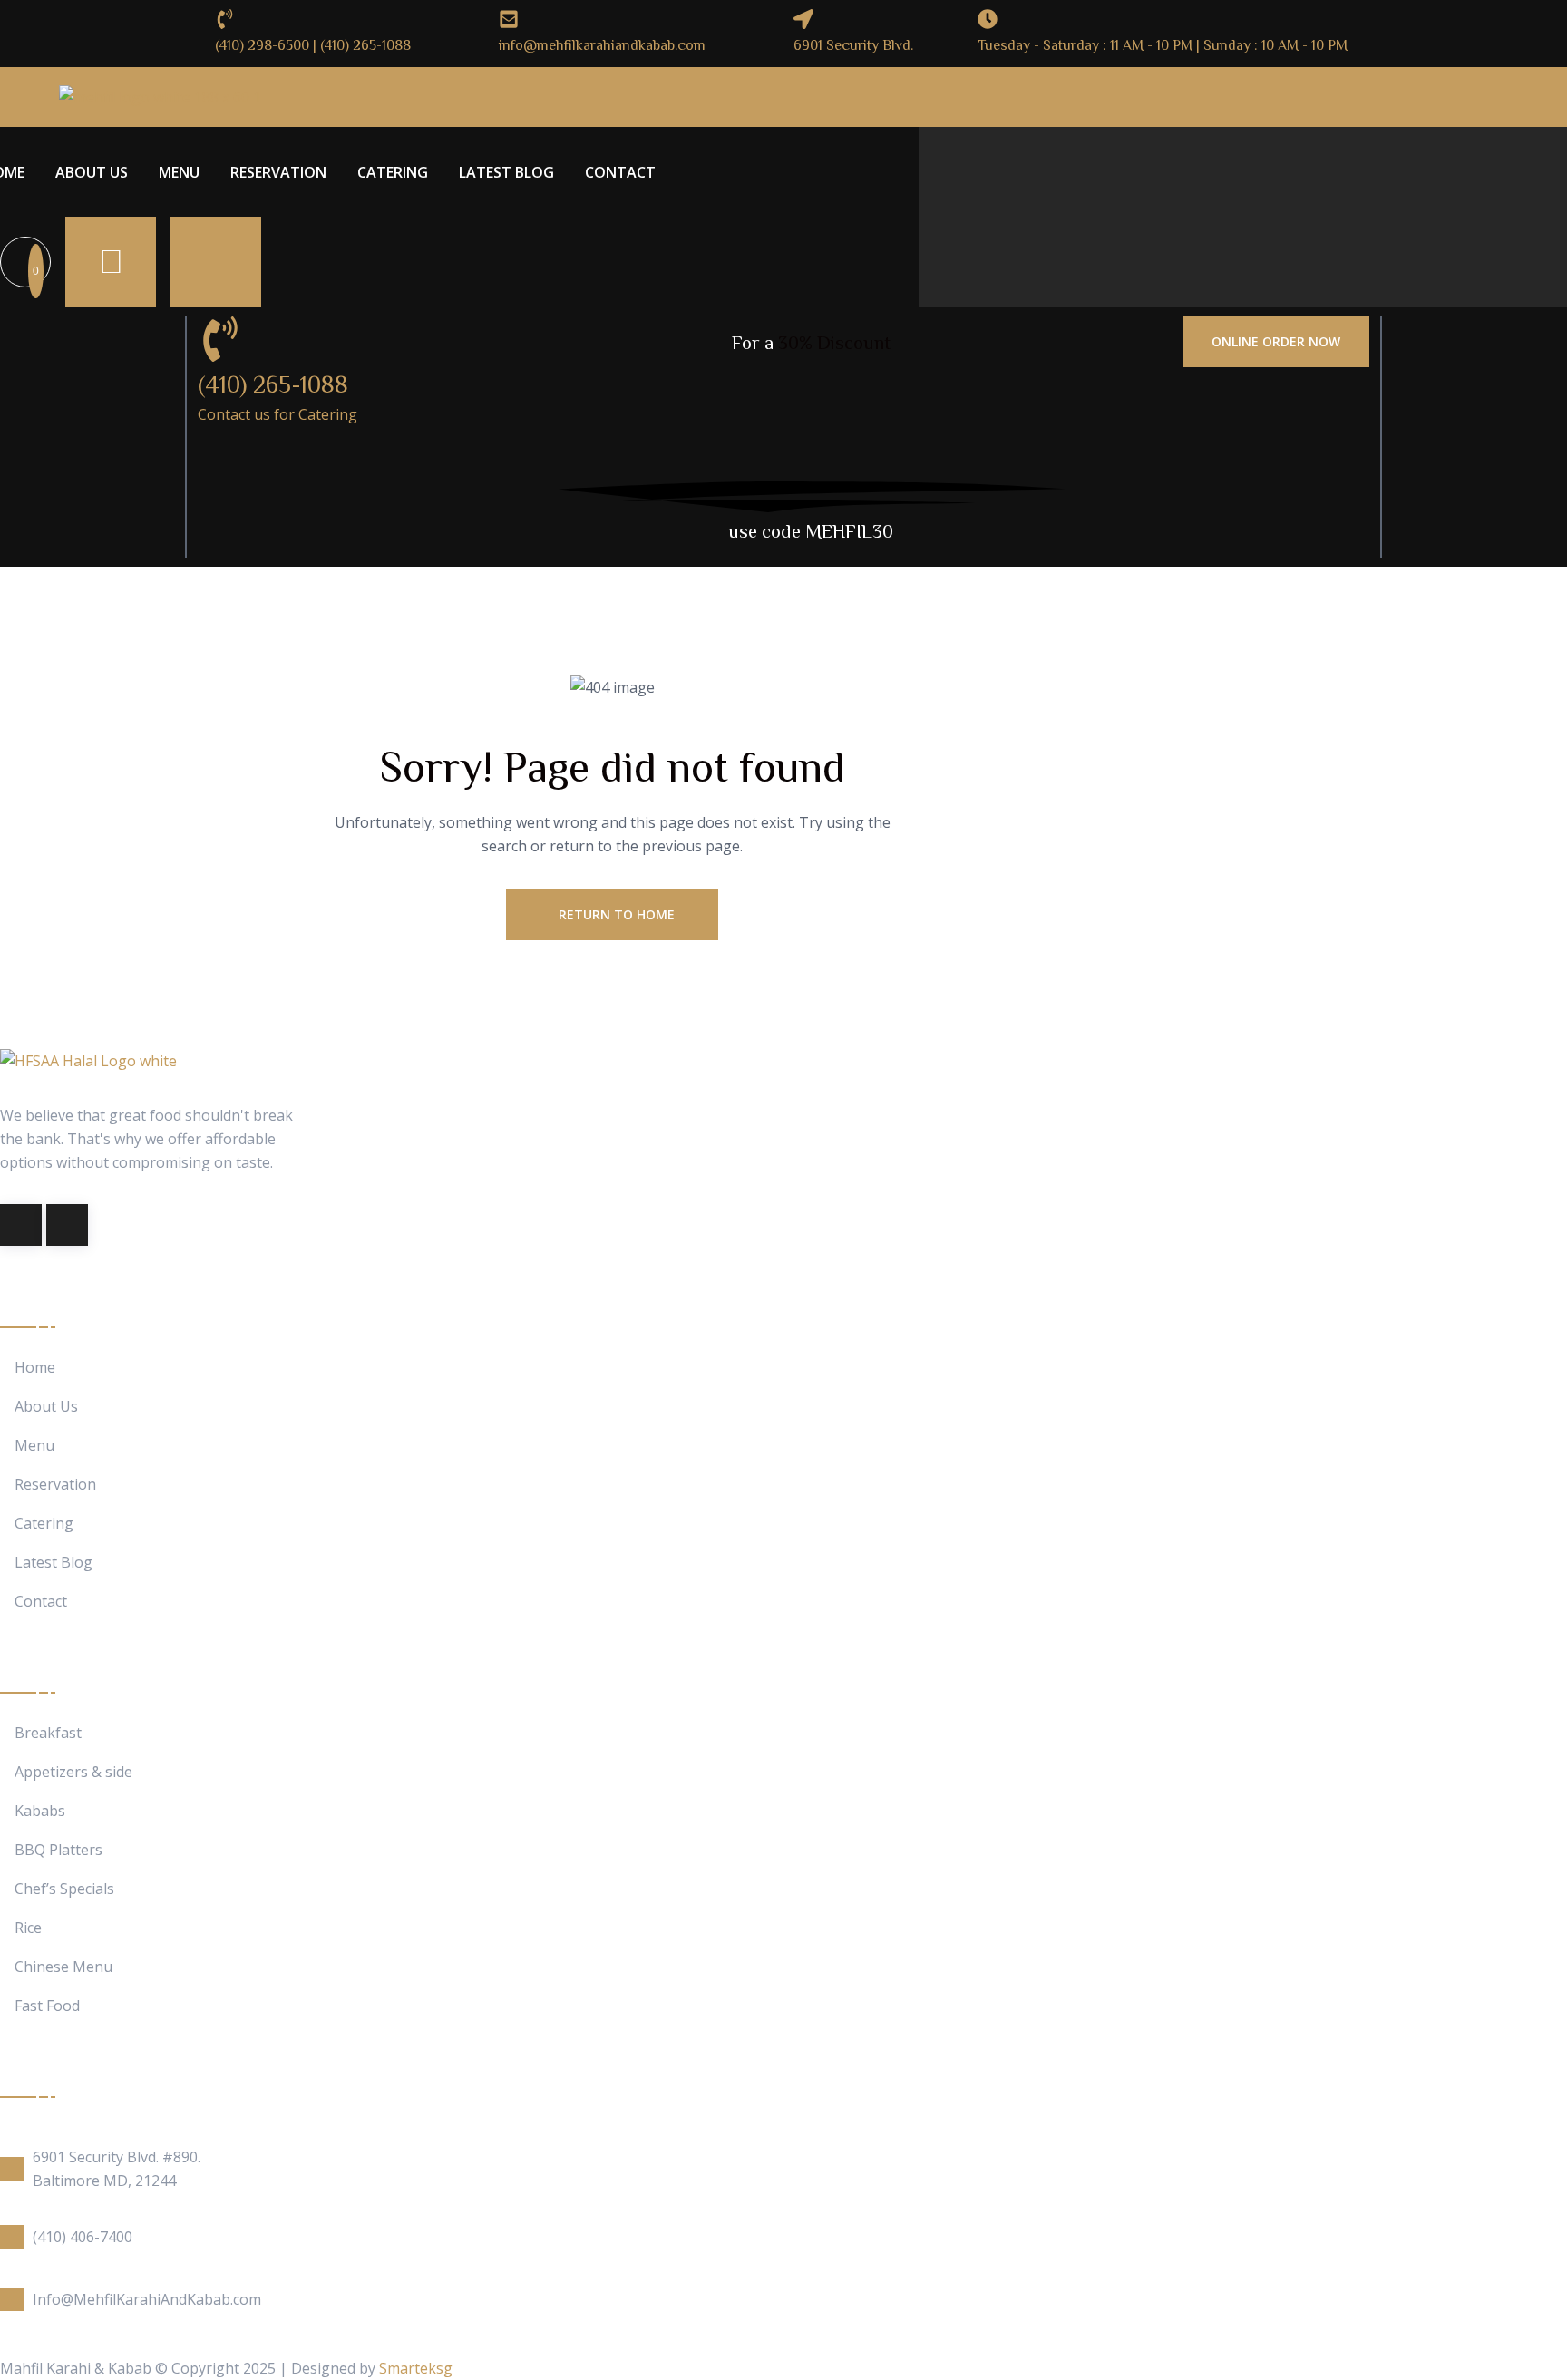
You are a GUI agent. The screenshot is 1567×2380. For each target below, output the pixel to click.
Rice (28, 1928)
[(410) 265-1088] (220, 339)
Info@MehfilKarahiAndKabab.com (147, 2299)
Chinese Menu (63, 1967)
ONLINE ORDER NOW (1276, 341)
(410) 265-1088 (273, 383)
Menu (179, 172)
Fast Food (47, 2006)
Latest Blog (506, 172)
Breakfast (48, 1733)
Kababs (40, 1811)
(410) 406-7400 (83, 2237)
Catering (393, 172)
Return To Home (617, 914)
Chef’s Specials (64, 1889)
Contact (620, 172)
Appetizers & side (73, 1772)
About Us (92, 172)
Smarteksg (416, 2368)
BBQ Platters (58, 1850)
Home (35, 1368)
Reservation (278, 172)
